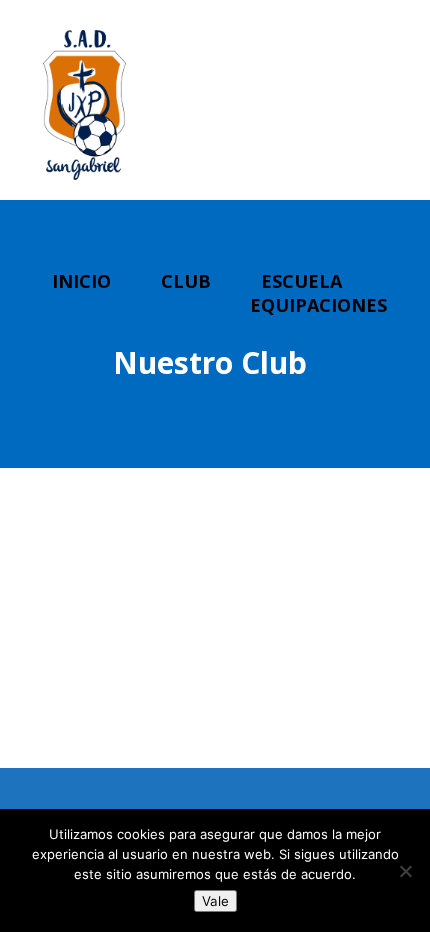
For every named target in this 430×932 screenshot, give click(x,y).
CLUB (186, 281)
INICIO (81, 281)
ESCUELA (301, 281)
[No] (405, 871)
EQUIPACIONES (318, 305)
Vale (215, 901)
